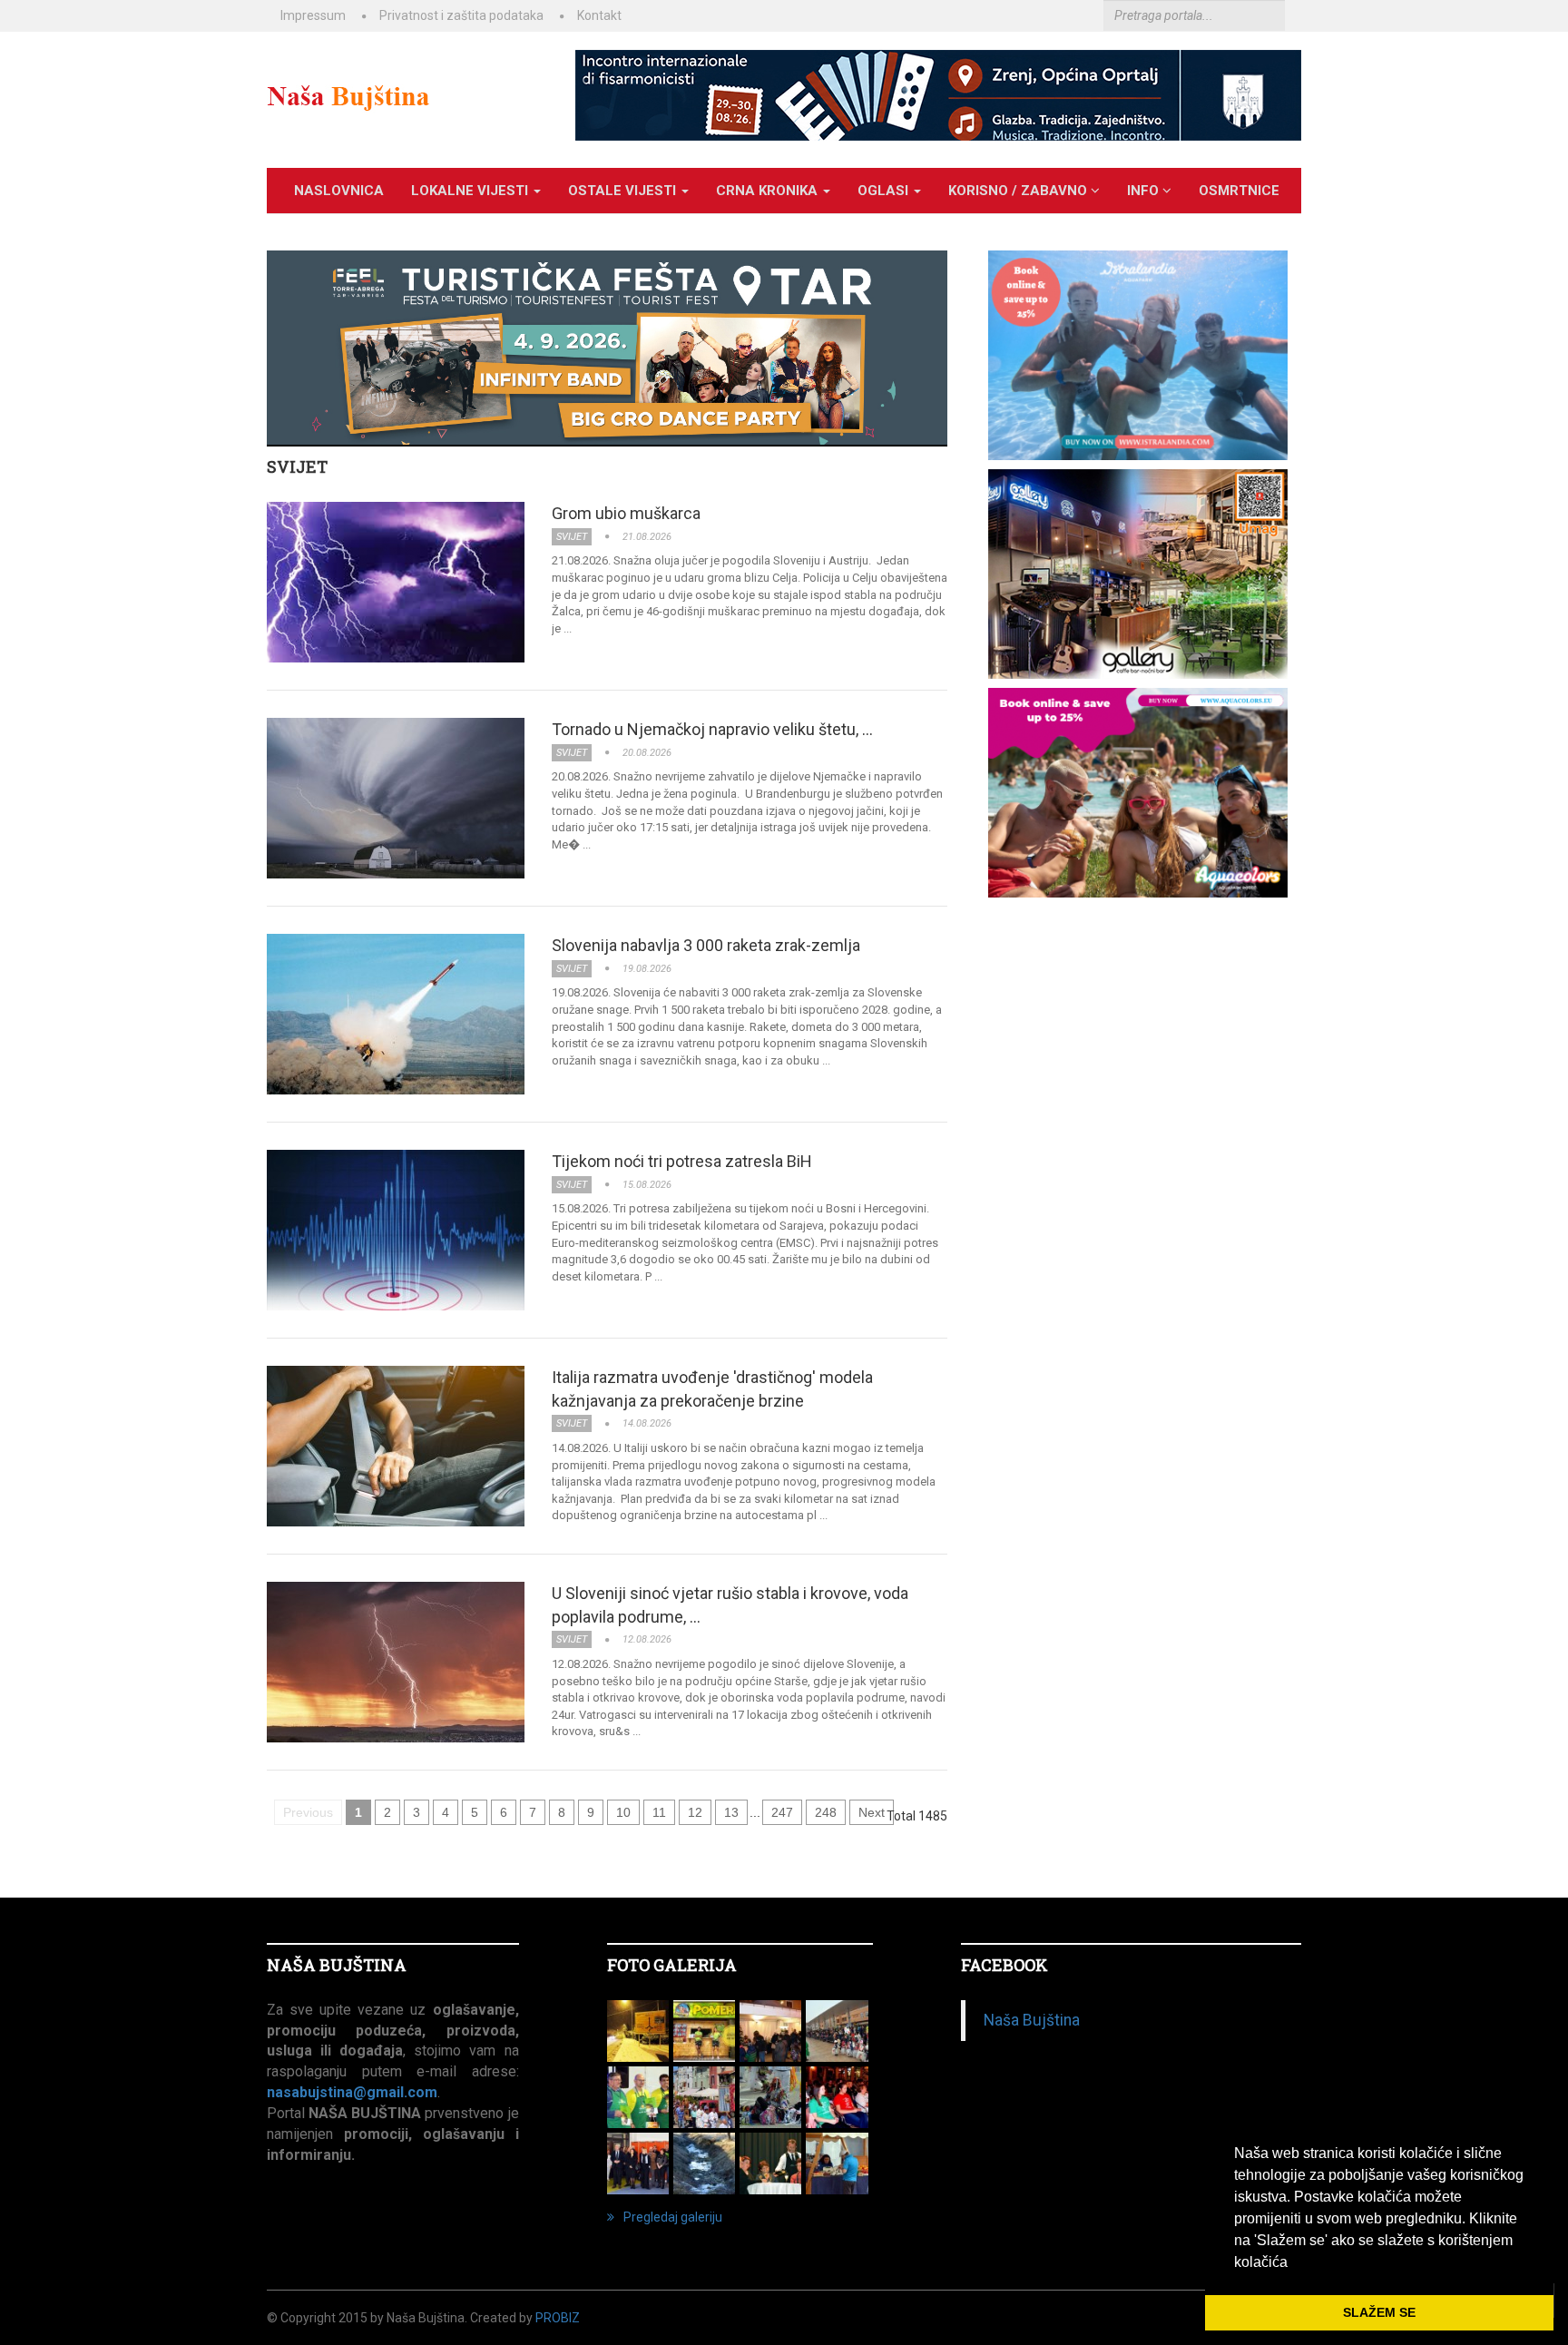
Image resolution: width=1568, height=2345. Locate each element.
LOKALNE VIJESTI (471, 191)
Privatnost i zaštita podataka (461, 15)
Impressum (313, 15)
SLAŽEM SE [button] (1379, 2312)
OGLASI (885, 191)
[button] (1294, 2263)
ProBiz (558, 2318)
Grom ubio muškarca (626, 513)
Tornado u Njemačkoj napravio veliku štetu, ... (712, 729)
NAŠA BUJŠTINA (337, 1965)
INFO (1145, 191)
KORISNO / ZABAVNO (1019, 191)
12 (695, 1812)
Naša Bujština (1032, 2020)
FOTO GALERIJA (672, 1965)
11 (659, 1812)
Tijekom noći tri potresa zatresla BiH (682, 1161)
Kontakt (599, 15)
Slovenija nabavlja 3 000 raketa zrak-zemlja (706, 945)
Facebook (1004, 1965)
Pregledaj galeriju (673, 2217)
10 (623, 1812)
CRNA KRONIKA (769, 191)
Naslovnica (339, 191)
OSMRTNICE (1239, 191)
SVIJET (297, 466)
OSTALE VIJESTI (624, 191)
